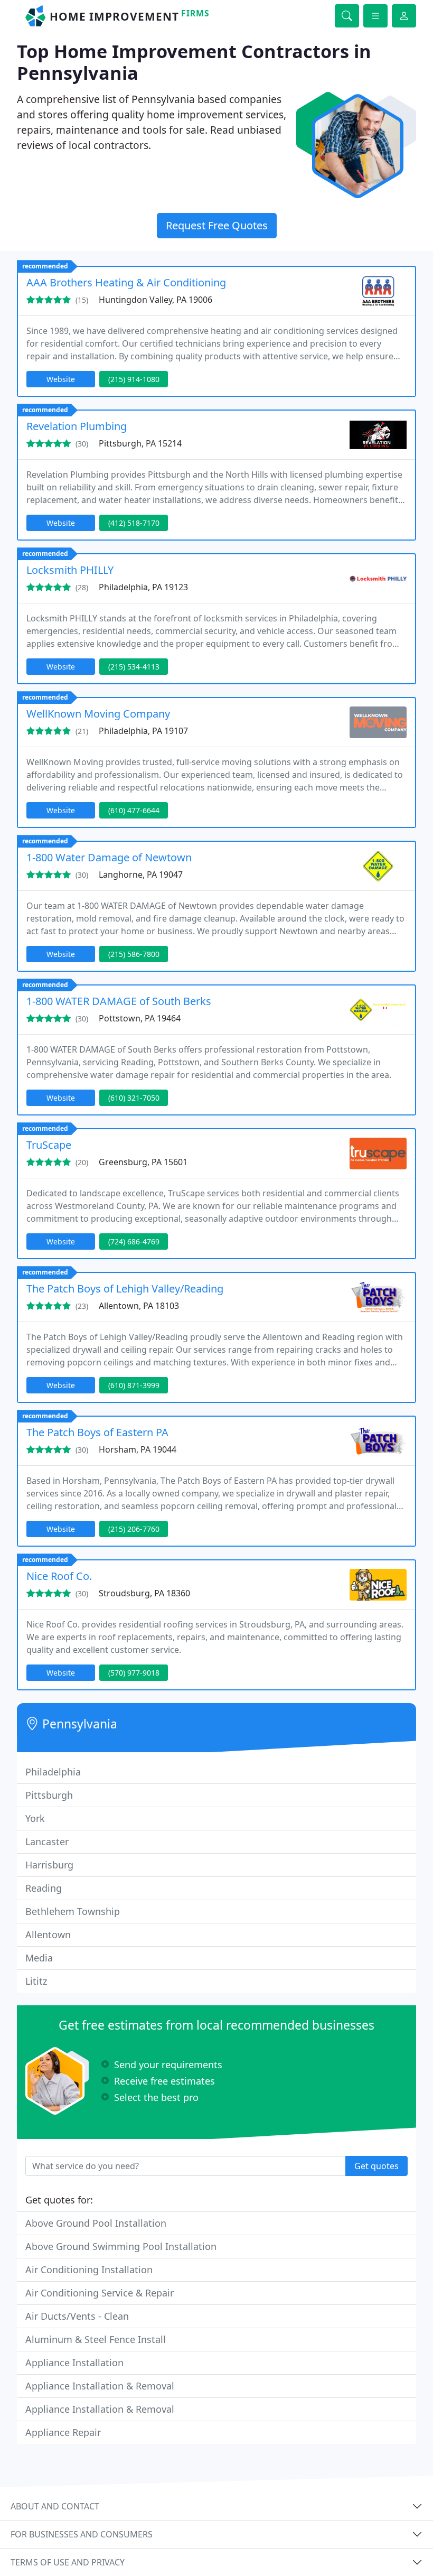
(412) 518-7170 (134, 523)
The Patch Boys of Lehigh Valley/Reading (125, 1289)
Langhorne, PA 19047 (141, 875)
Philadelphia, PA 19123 (143, 587)
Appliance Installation (74, 2363)
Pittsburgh (49, 1795)
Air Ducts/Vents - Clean (77, 2316)
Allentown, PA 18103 (139, 1306)
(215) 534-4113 (134, 667)
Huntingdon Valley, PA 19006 (156, 300)
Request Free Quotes (217, 225)
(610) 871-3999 (134, 1385)
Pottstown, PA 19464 (140, 1018)
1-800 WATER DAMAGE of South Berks (119, 1001)
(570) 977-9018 (134, 1673)
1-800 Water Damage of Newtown (109, 857)
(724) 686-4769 (134, 1241)
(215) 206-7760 (134, 1529)
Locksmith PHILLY (70, 570)
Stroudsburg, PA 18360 (144, 1593)
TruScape (49, 1145)
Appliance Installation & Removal (100, 2386)
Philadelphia (53, 1772)
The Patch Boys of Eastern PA (97, 1432)
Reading (44, 1888)
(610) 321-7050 (134, 1098)
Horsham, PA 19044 (138, 1449)
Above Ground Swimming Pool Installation (121, 2246)
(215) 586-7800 (134, 954)
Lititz (36, 1981)
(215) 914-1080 (134, 379)
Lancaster (47, 1842)
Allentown (48, 1935)
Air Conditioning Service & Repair (100, 2293)
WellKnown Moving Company (98, 714)
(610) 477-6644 (134, 810)
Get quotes (376, 2166)
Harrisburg (49, 1865)
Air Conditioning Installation (89, 2270)
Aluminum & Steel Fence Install (96, 2339)
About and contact (55, 2506)
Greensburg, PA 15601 (143, 1162)
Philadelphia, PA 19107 (143, 731)
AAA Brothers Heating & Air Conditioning (126, 282)
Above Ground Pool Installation (96, 2223)
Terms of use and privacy (68, 2562)
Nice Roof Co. (59, 1576)
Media (39, 1958)
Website (61, 379)
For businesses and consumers (82, 2534)
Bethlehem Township (73, 1911)
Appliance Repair (63, 2432)
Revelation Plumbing (77, 426)
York (35, 1818)
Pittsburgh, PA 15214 (140, 443)
